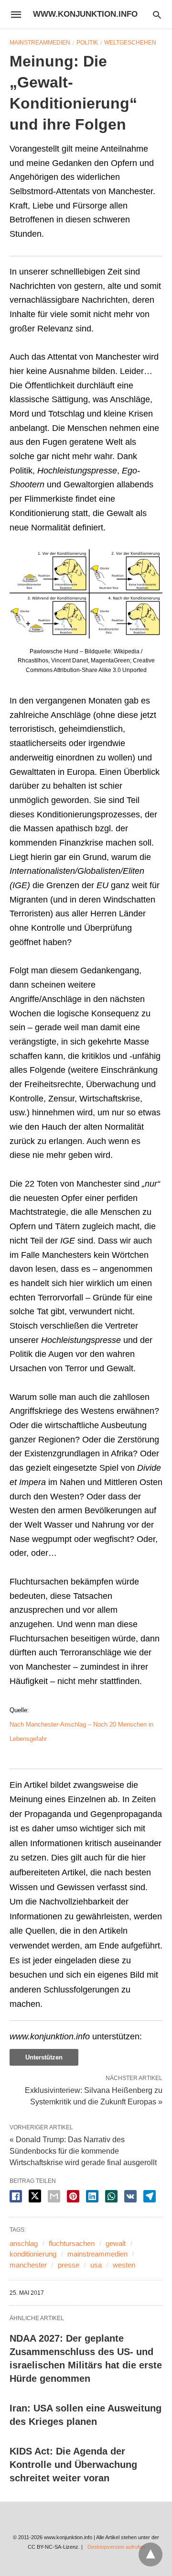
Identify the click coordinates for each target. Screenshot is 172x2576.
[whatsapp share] (111, 2196)
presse (69, 2265)
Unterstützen (44, 2057)
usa (96, 2265)
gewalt (116, 2243)
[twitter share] (35, 2196)
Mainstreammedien (40, 43)
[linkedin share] (92, 2196)
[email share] (54, 2196)
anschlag (24, 2243)
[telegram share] (150, 2196)
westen (124, 2265)
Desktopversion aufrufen (116, 2547)
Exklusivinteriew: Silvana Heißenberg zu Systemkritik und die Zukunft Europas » (94, 2095)
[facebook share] (16, 2196)
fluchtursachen (72, 2243)
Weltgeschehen (130, 43)
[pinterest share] (73, 2196)
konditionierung (33, 2254)
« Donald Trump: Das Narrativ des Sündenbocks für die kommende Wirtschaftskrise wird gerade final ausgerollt (83, 2151)
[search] (157, 15)
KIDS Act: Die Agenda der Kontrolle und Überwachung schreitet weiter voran (73, 2465)
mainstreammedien (97, 2254)
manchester (28, 2265)
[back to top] (150, 2554)
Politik (87, 43)
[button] (86, 594)
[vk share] (130, 2196)
